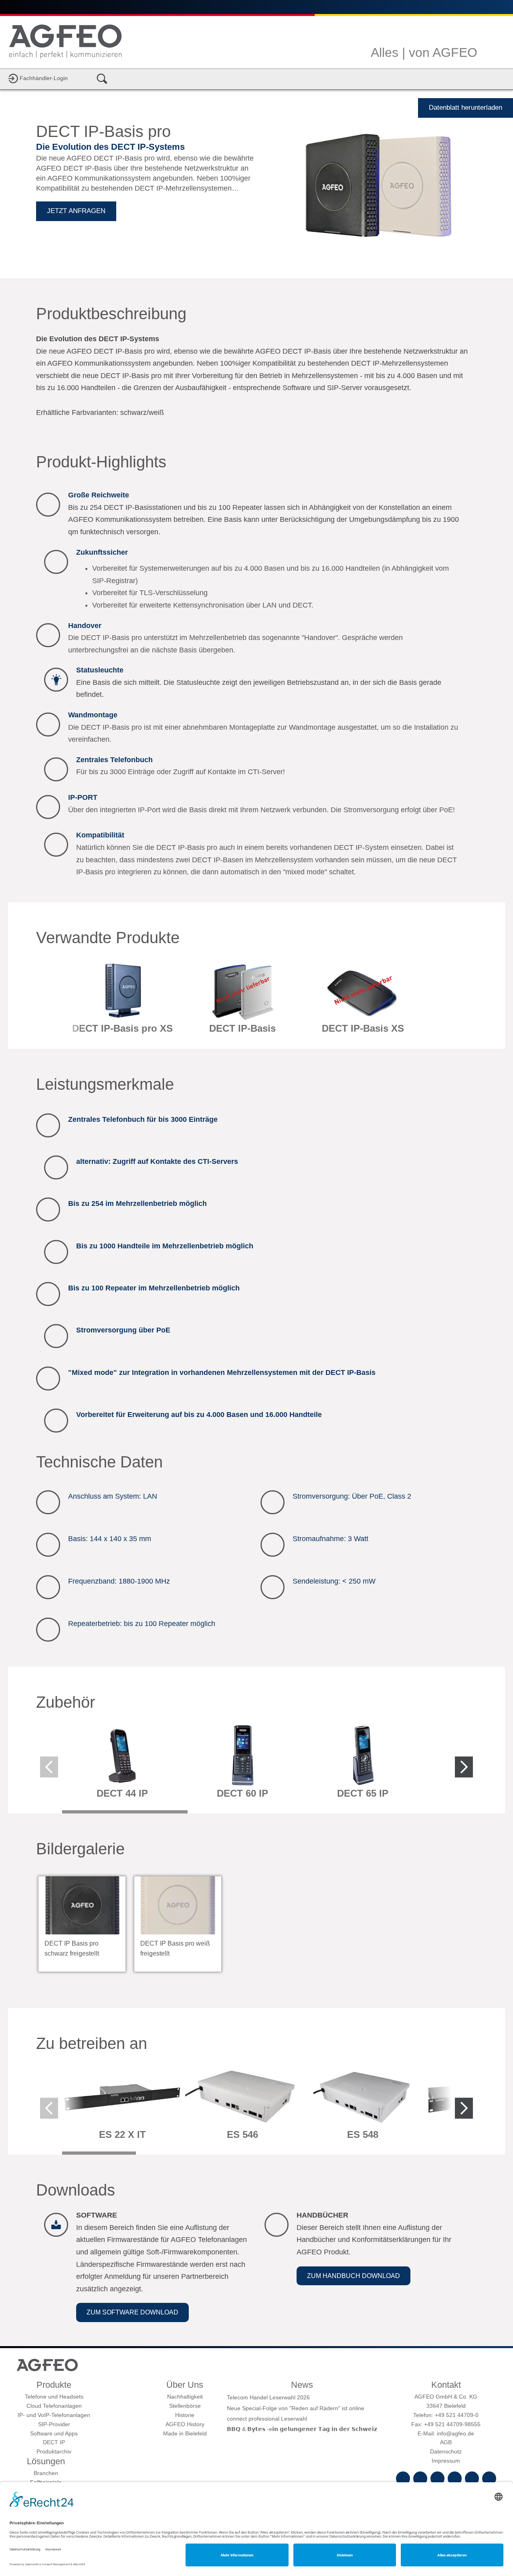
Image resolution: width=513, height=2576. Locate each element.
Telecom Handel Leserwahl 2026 (268, 2397)
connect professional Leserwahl (267, 2419)
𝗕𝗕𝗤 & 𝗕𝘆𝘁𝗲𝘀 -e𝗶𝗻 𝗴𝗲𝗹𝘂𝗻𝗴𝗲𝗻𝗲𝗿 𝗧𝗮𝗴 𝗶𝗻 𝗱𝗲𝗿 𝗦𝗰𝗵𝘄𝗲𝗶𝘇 (302, 2429)
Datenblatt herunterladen (466, 108)
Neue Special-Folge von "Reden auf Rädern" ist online (296, 2408)
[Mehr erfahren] (122, 1001)
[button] (132, 2312)
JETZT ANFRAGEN (76, 211)
